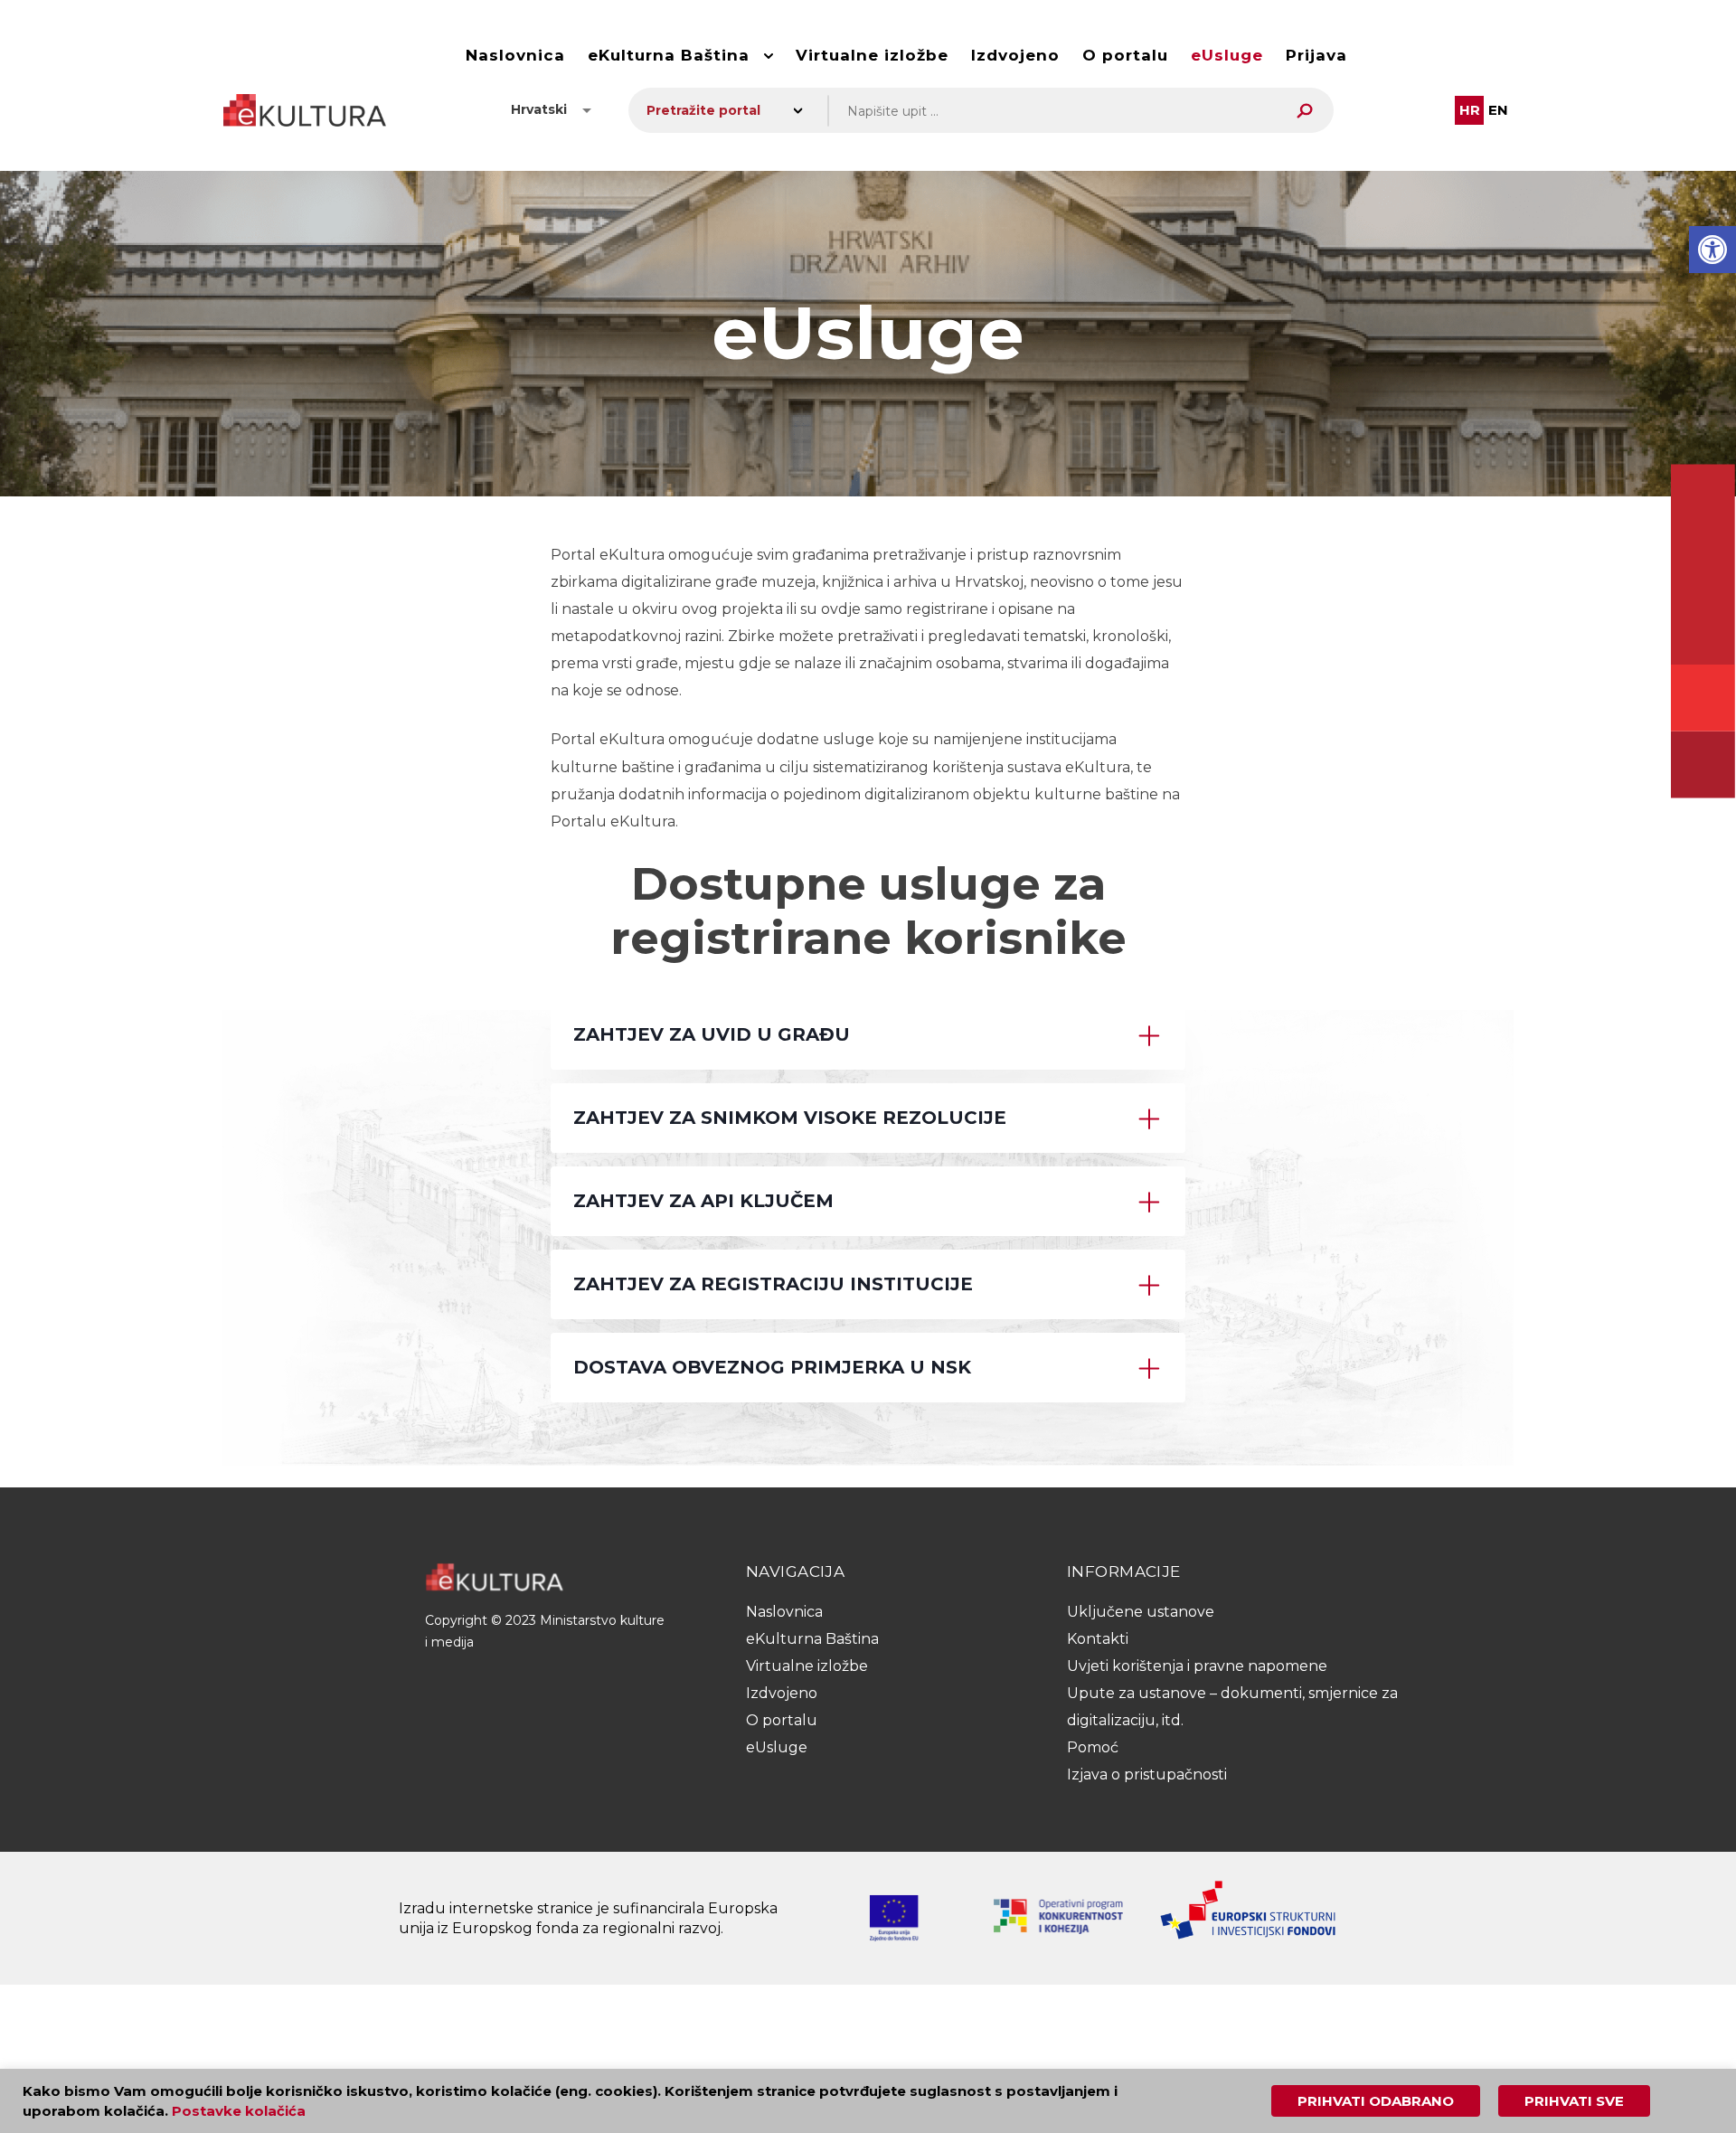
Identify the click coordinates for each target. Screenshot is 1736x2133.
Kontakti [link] (1098, 1639)
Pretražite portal (703, 110)
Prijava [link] (1316, 55)
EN (1498, 110)
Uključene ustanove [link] (1141, 1612)
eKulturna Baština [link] (669, 55)
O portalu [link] (1125, 55)
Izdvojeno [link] (1015, 55)
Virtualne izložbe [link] (872, 55)
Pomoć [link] (1093, 1747)
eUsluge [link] (1227, 55)
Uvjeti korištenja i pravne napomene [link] (1197, 1666)
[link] (1712, 250)
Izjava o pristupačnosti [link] (1147, 1774)
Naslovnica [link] (515, 55)
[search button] (1305, 111)
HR (1470, 110)
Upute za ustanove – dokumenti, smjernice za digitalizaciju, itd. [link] (1232, 1707)
